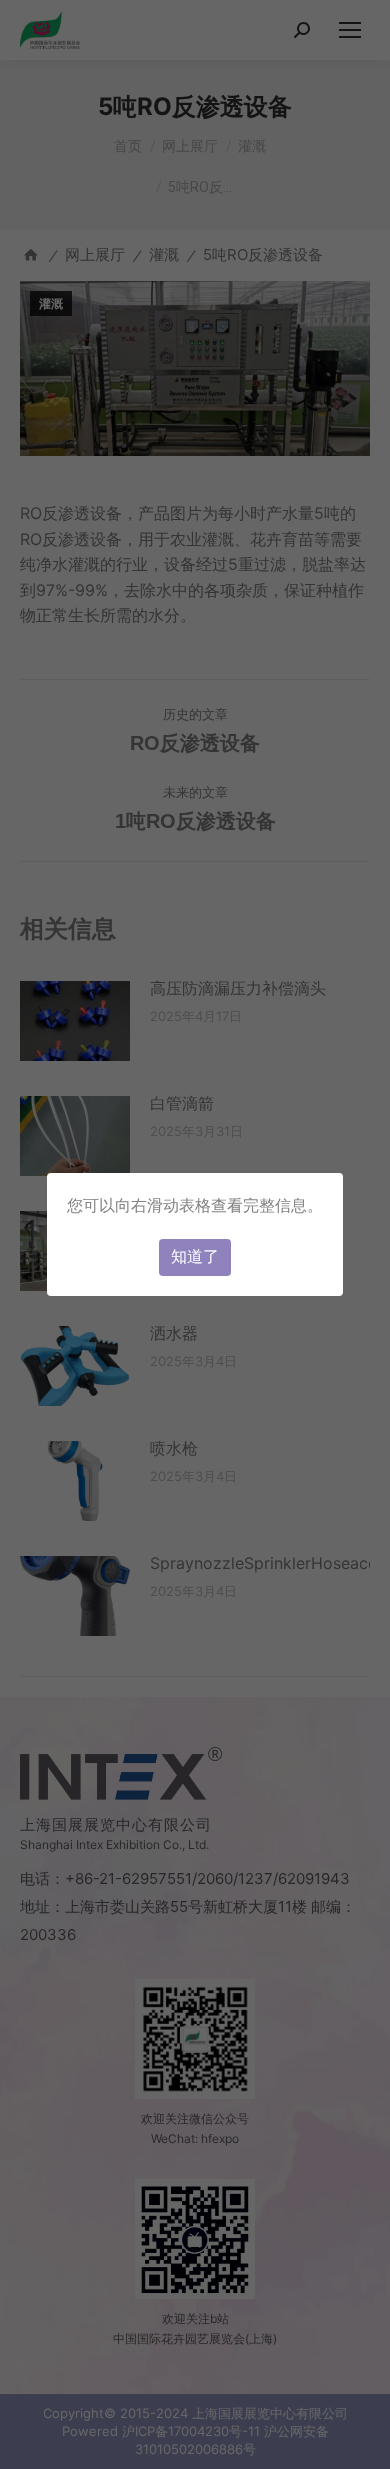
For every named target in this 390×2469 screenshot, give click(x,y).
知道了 (195, 1256)
